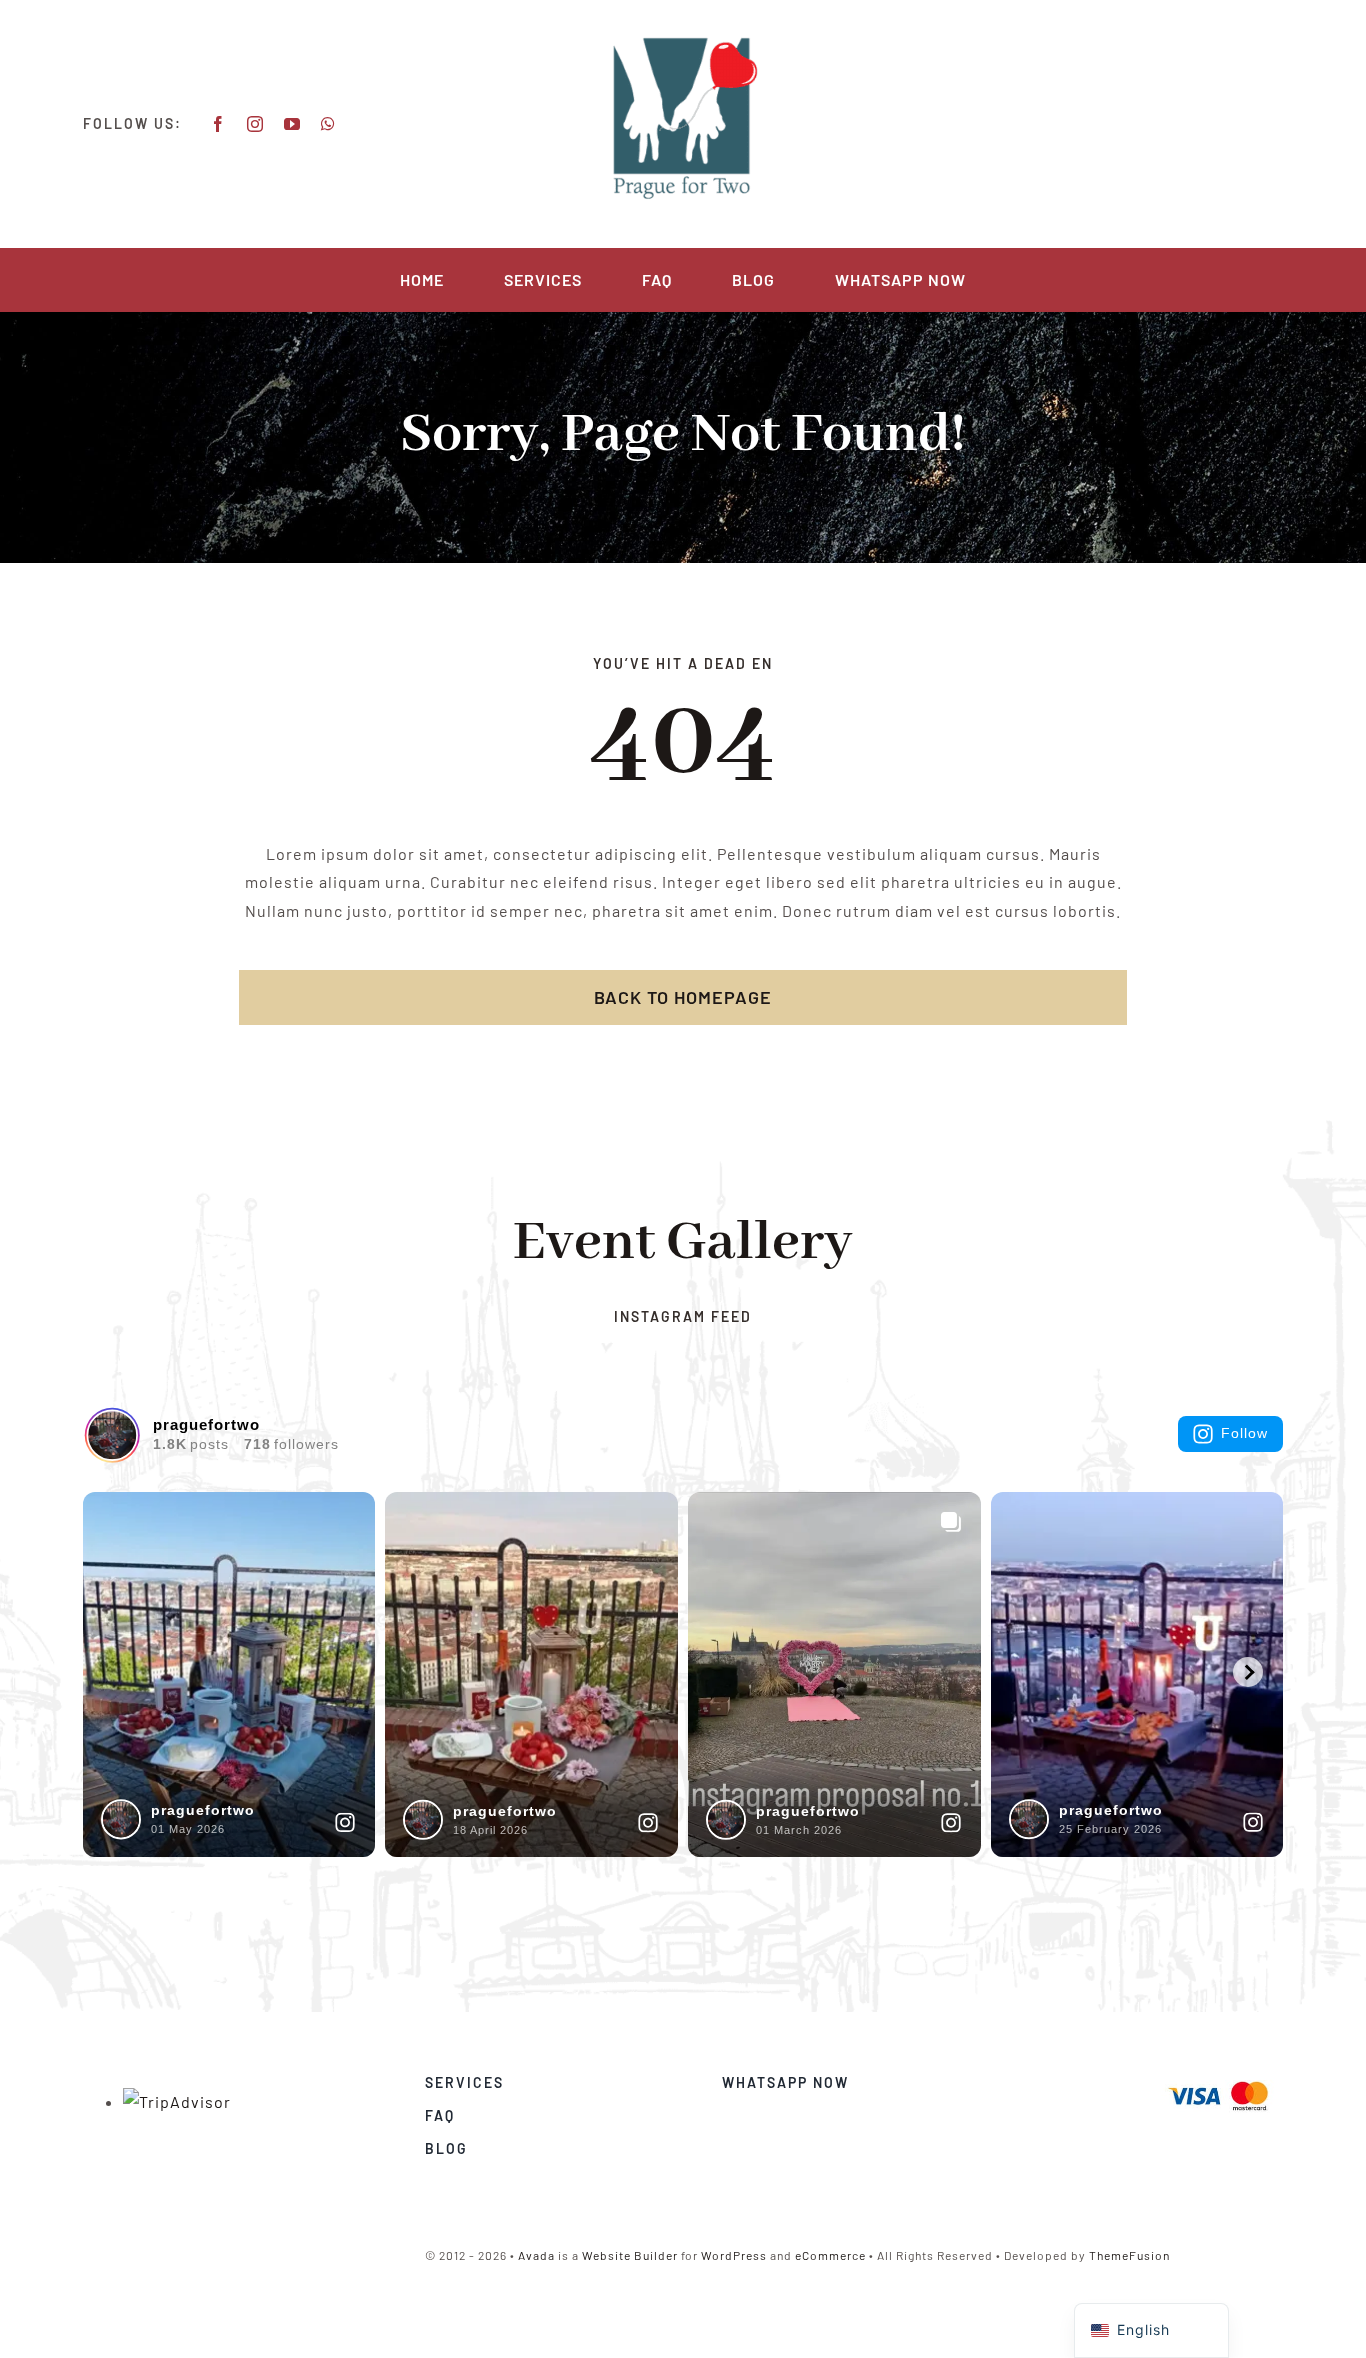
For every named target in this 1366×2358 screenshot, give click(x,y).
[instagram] (255, 124)
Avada (536, 2255)
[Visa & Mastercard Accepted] (1218, 2079)
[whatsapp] (328, 124)
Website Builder (630, 2255)
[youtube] (292, 124)
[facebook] (218, 124)
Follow (1244, 1433)
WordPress (734, 2255)
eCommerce (830, 2255)
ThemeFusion (1129, 2255)
